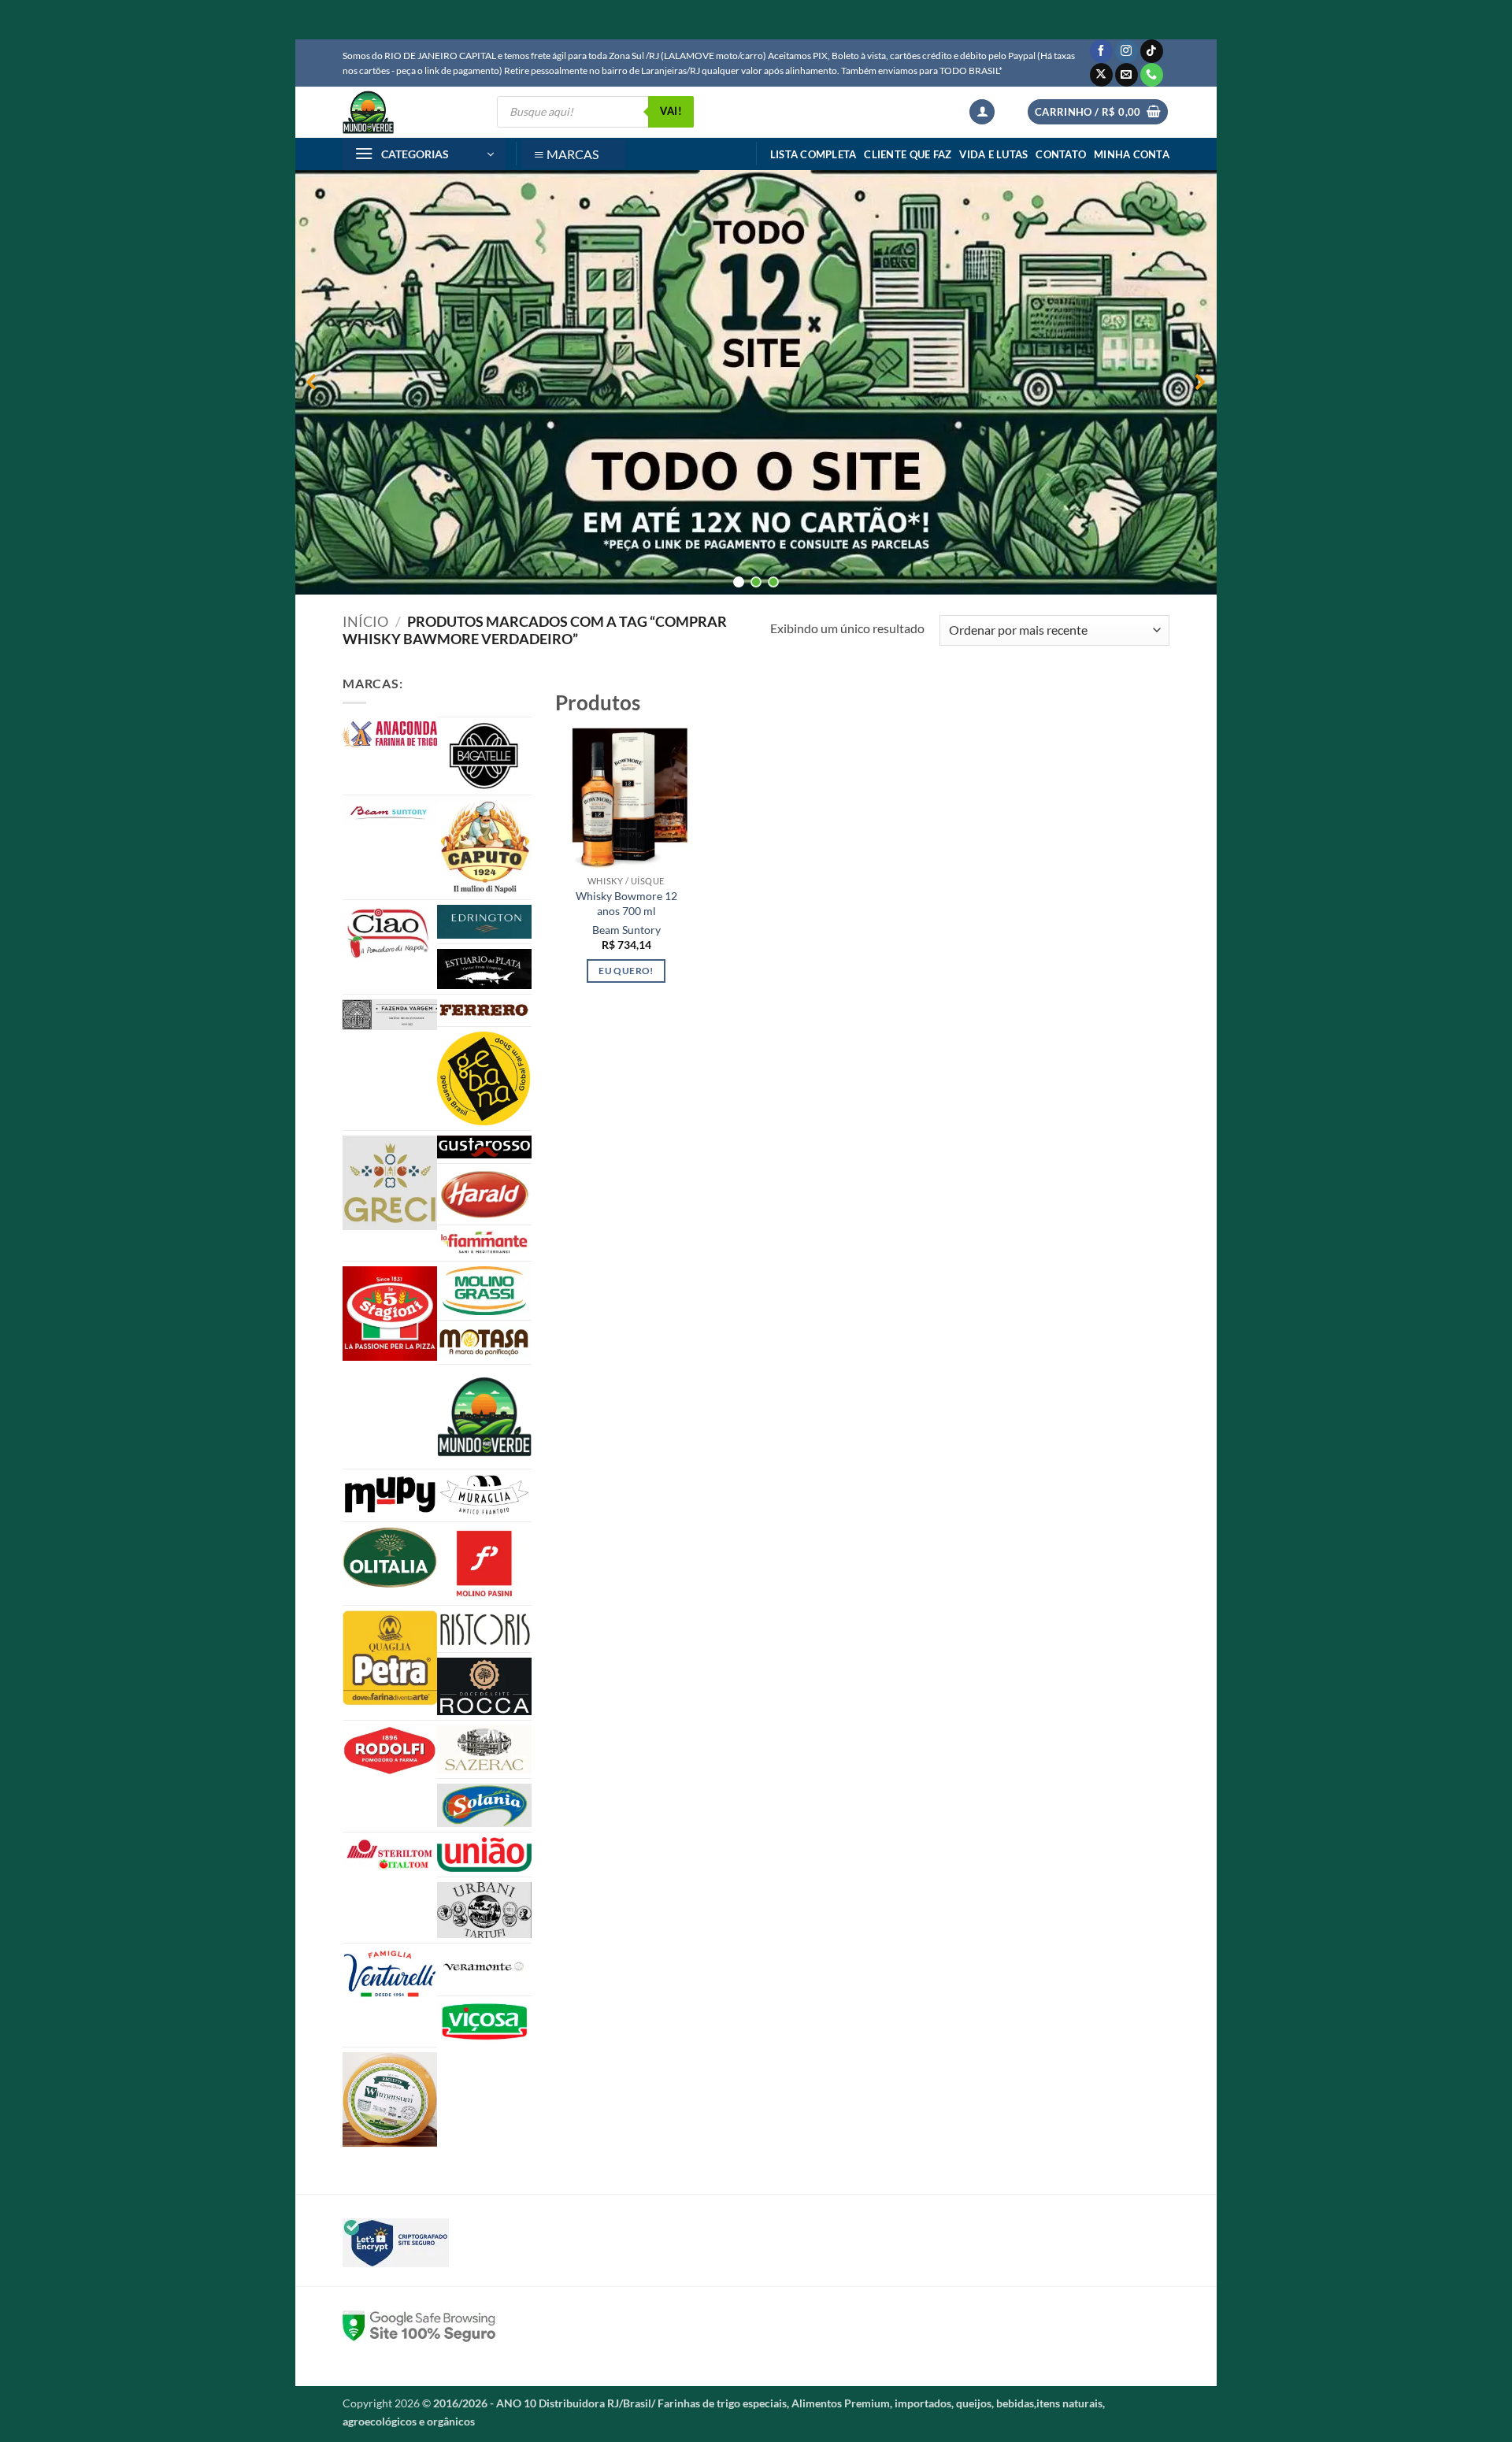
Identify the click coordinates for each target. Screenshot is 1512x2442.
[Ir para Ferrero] (484, 1010)
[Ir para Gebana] (484, 1078)
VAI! (671, 111)
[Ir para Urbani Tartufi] (484, 1910)
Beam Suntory (626, 930)
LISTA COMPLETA (813, 154)
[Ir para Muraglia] (484, 1495)
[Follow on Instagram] (1127, 51)
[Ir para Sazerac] (484, 1750)
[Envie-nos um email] (1127, 75)
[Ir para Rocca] (484, 1686)
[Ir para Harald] (484, 1194)
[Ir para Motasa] (484, 1342)
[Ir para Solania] (484, 1805)
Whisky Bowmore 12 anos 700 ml (626, 903)
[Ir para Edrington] (484, 922)
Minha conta (1132, 154)
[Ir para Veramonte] (484, 1970)
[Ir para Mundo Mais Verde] (484, 1417)
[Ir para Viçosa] (484, 2021)
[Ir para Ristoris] (484, 1629)
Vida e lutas (993, 154)
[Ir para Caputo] (484, 847)
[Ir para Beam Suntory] (390, 813)
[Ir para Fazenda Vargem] (390, 1015)
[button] (982, 112)
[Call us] (1152, 75)
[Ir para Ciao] (390, 933)
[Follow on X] (1101, 75)
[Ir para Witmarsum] (390, 2099)
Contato (1061, 154)
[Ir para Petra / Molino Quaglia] (390, 1658)
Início (365, 621)
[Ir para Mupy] (390, 1495)
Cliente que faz (908, 154)
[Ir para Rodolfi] (390, 1751)
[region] (756, 382)
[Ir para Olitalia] (390, 1558)
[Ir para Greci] (390, 1183)
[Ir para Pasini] (484, 1564)
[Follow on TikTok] (1152, 51)
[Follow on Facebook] (1101, 51)
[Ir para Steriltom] (390, 1855)
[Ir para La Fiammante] (484, 1243)
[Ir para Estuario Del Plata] (484, 969)
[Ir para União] (484, 1855)
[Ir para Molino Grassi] (484, 1291)
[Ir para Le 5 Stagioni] (390, 1314)
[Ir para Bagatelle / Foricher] (484, 756)
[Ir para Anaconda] (390, 734)
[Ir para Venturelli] (390, 1974)
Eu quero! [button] (626, 971)
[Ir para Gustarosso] (484, 1147)
